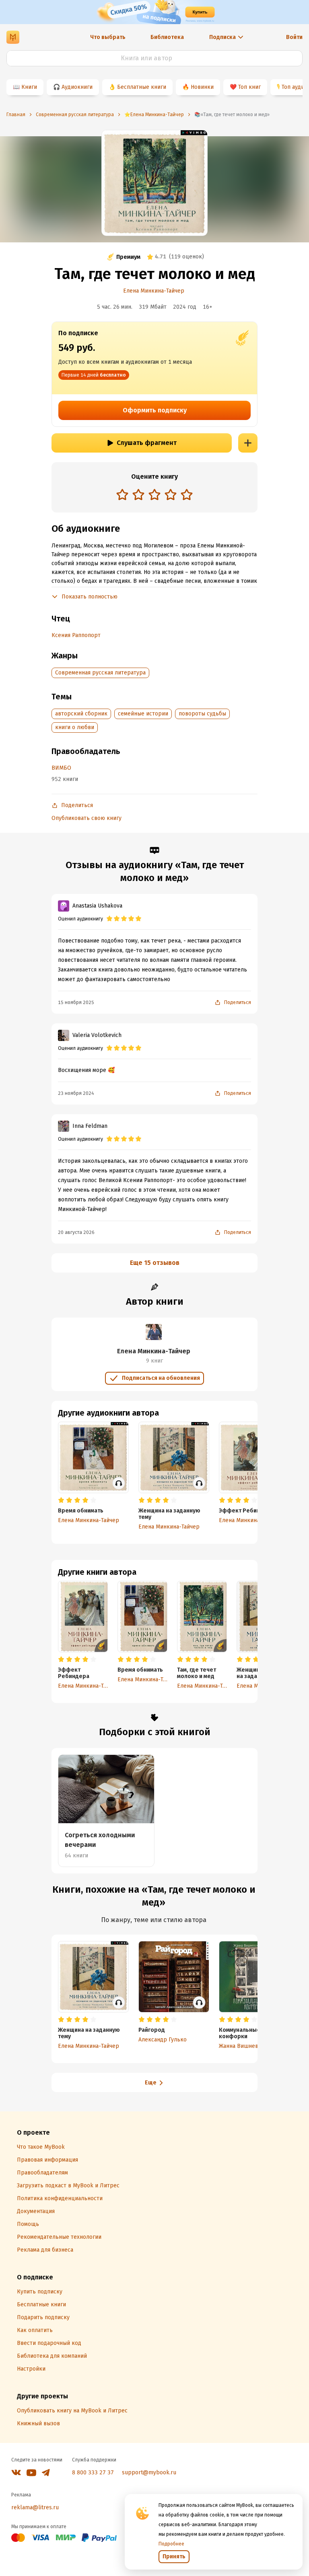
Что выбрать (108, 37)
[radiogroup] (154, 495)
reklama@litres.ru (35, 2507)
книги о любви (75, 727)
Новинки (202, 87)
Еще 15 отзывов (155, 1263)
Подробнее (171, 2544)
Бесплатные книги (142, 87)
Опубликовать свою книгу (87, 818)
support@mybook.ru (149, 2473)
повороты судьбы (202, 714)
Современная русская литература (100, 673)
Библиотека (167, 37)
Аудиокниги (77, 87)
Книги (29, 87)
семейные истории (143, 714)
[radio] (122, 494)
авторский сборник (81, 714)
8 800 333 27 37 (93, 2473)
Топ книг (249, 87)
